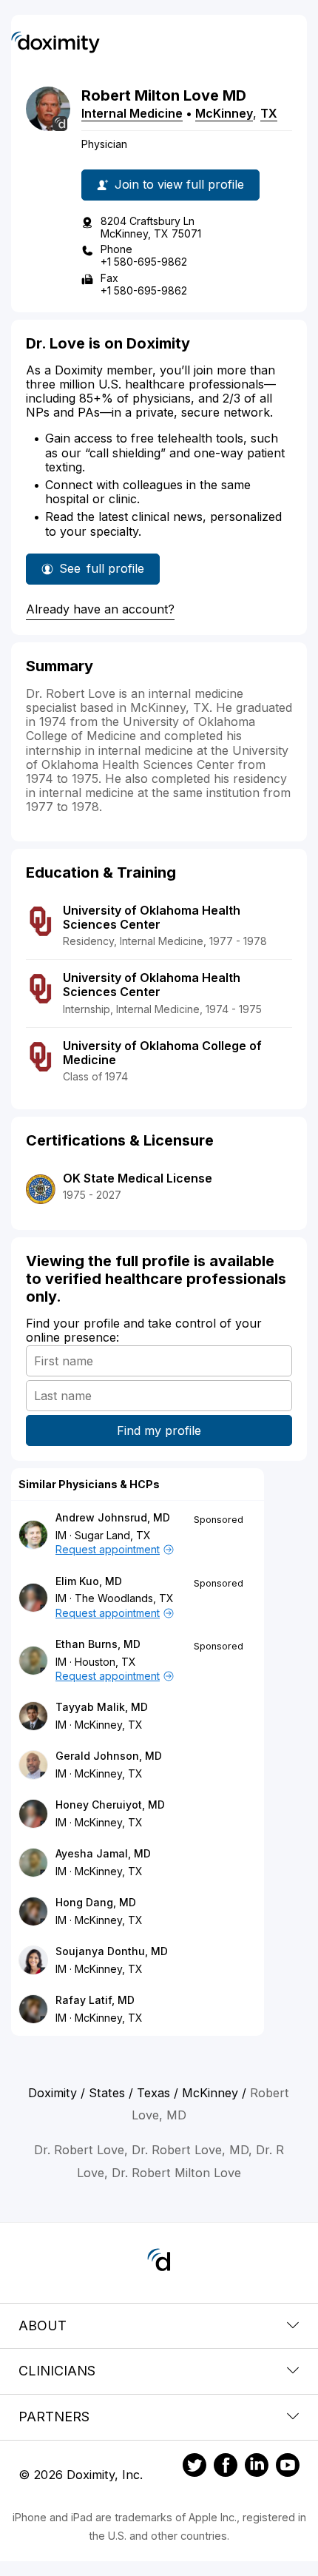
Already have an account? (100, 609)
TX (269, 113)
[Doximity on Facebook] (226, 2467)
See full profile (102, 573)
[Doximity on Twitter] (194, 2467)
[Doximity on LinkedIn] (257, 2467)
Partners (54, 2417)
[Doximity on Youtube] (288, 2467)
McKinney (224, 113)
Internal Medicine (132, 113)
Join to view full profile (179, 184)
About (43, 2326)
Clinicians (57, 2371)
